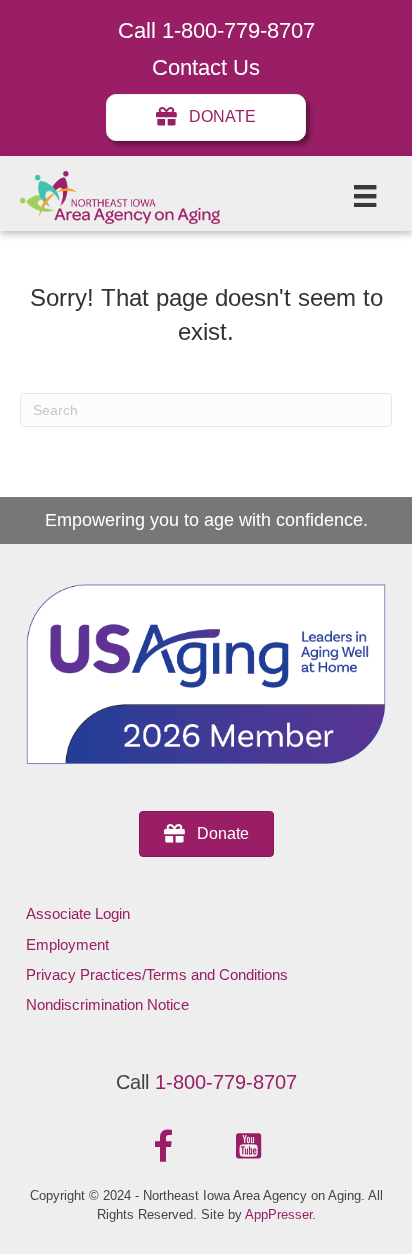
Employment (67, 944)
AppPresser (278, 1214)
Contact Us (206, 67)
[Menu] (365, 196)
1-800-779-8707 (226, 1082)
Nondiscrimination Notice (107, 1004)
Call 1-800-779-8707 (216, 30)
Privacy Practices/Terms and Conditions (157, 974)
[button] (164, 1147)
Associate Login (78, 913)
